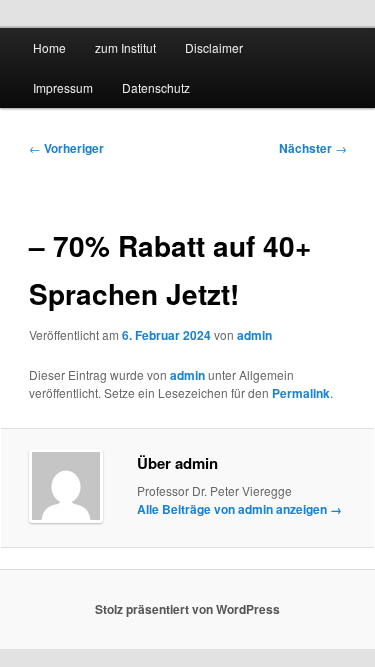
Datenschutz (156, 87)
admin (254, 335)
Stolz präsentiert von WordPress (187, 609)
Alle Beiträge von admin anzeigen (239, 509)
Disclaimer (214, 47)
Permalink (301, 393)
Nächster (313, 148)
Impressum (63, 87)
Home (49, 47)
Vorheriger (66, 148)
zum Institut (125, 47)
